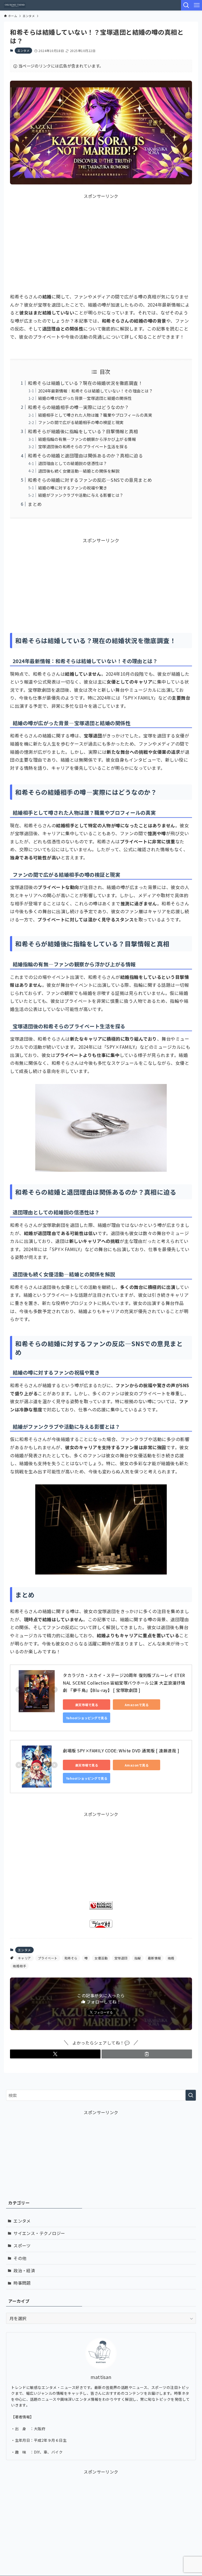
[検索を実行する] (191, 2095)
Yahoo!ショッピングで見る (87, 1718)
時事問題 (22, 2283)
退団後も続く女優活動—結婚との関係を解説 (79, 471)
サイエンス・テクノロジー (39, 2233)
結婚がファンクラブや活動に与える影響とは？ (81, 495)
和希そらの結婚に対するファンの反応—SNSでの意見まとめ (90, 480)
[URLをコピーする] (147, 2054)
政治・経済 (24, 2270)
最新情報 (154, 1958)
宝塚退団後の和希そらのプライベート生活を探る (83, 446)
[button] (55, 2054)
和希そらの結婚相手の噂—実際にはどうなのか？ (79, 407)
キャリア (24, 1958)
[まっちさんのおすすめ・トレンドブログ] (15, 5)
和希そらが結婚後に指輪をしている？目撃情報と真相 (83, 431)
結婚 (171, 1958)
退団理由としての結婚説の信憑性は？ (73, 463)
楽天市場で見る (87, 1705)
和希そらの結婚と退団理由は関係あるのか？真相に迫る (85, 455)
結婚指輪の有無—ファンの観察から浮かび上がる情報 (87, 439)
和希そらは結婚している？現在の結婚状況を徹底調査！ (85, 383)
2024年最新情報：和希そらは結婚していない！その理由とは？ (95, 391)
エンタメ (23, 50)
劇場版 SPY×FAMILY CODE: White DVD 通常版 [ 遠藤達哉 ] (121, 1751)
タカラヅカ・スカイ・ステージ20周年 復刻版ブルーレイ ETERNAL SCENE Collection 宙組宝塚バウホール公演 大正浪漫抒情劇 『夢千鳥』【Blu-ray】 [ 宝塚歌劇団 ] (124, 1683)
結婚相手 (19, 1966)
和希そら (71, 1958)
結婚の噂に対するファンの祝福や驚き (73, 488)
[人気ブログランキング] (101, 1908)
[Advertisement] (101, 236)
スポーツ (22, 2245)
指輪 (138, 1958)
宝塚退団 (121, 1958)
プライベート (48, 1958)
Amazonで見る (137, 1705)
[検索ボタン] (186, 5)
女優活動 (101, 1958)
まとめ (35, 504)
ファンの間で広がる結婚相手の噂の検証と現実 (81, 422)
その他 (20, 2258)
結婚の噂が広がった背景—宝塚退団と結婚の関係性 (85, 398)
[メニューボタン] (197, 5)
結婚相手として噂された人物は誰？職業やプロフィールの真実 (95, 415)
